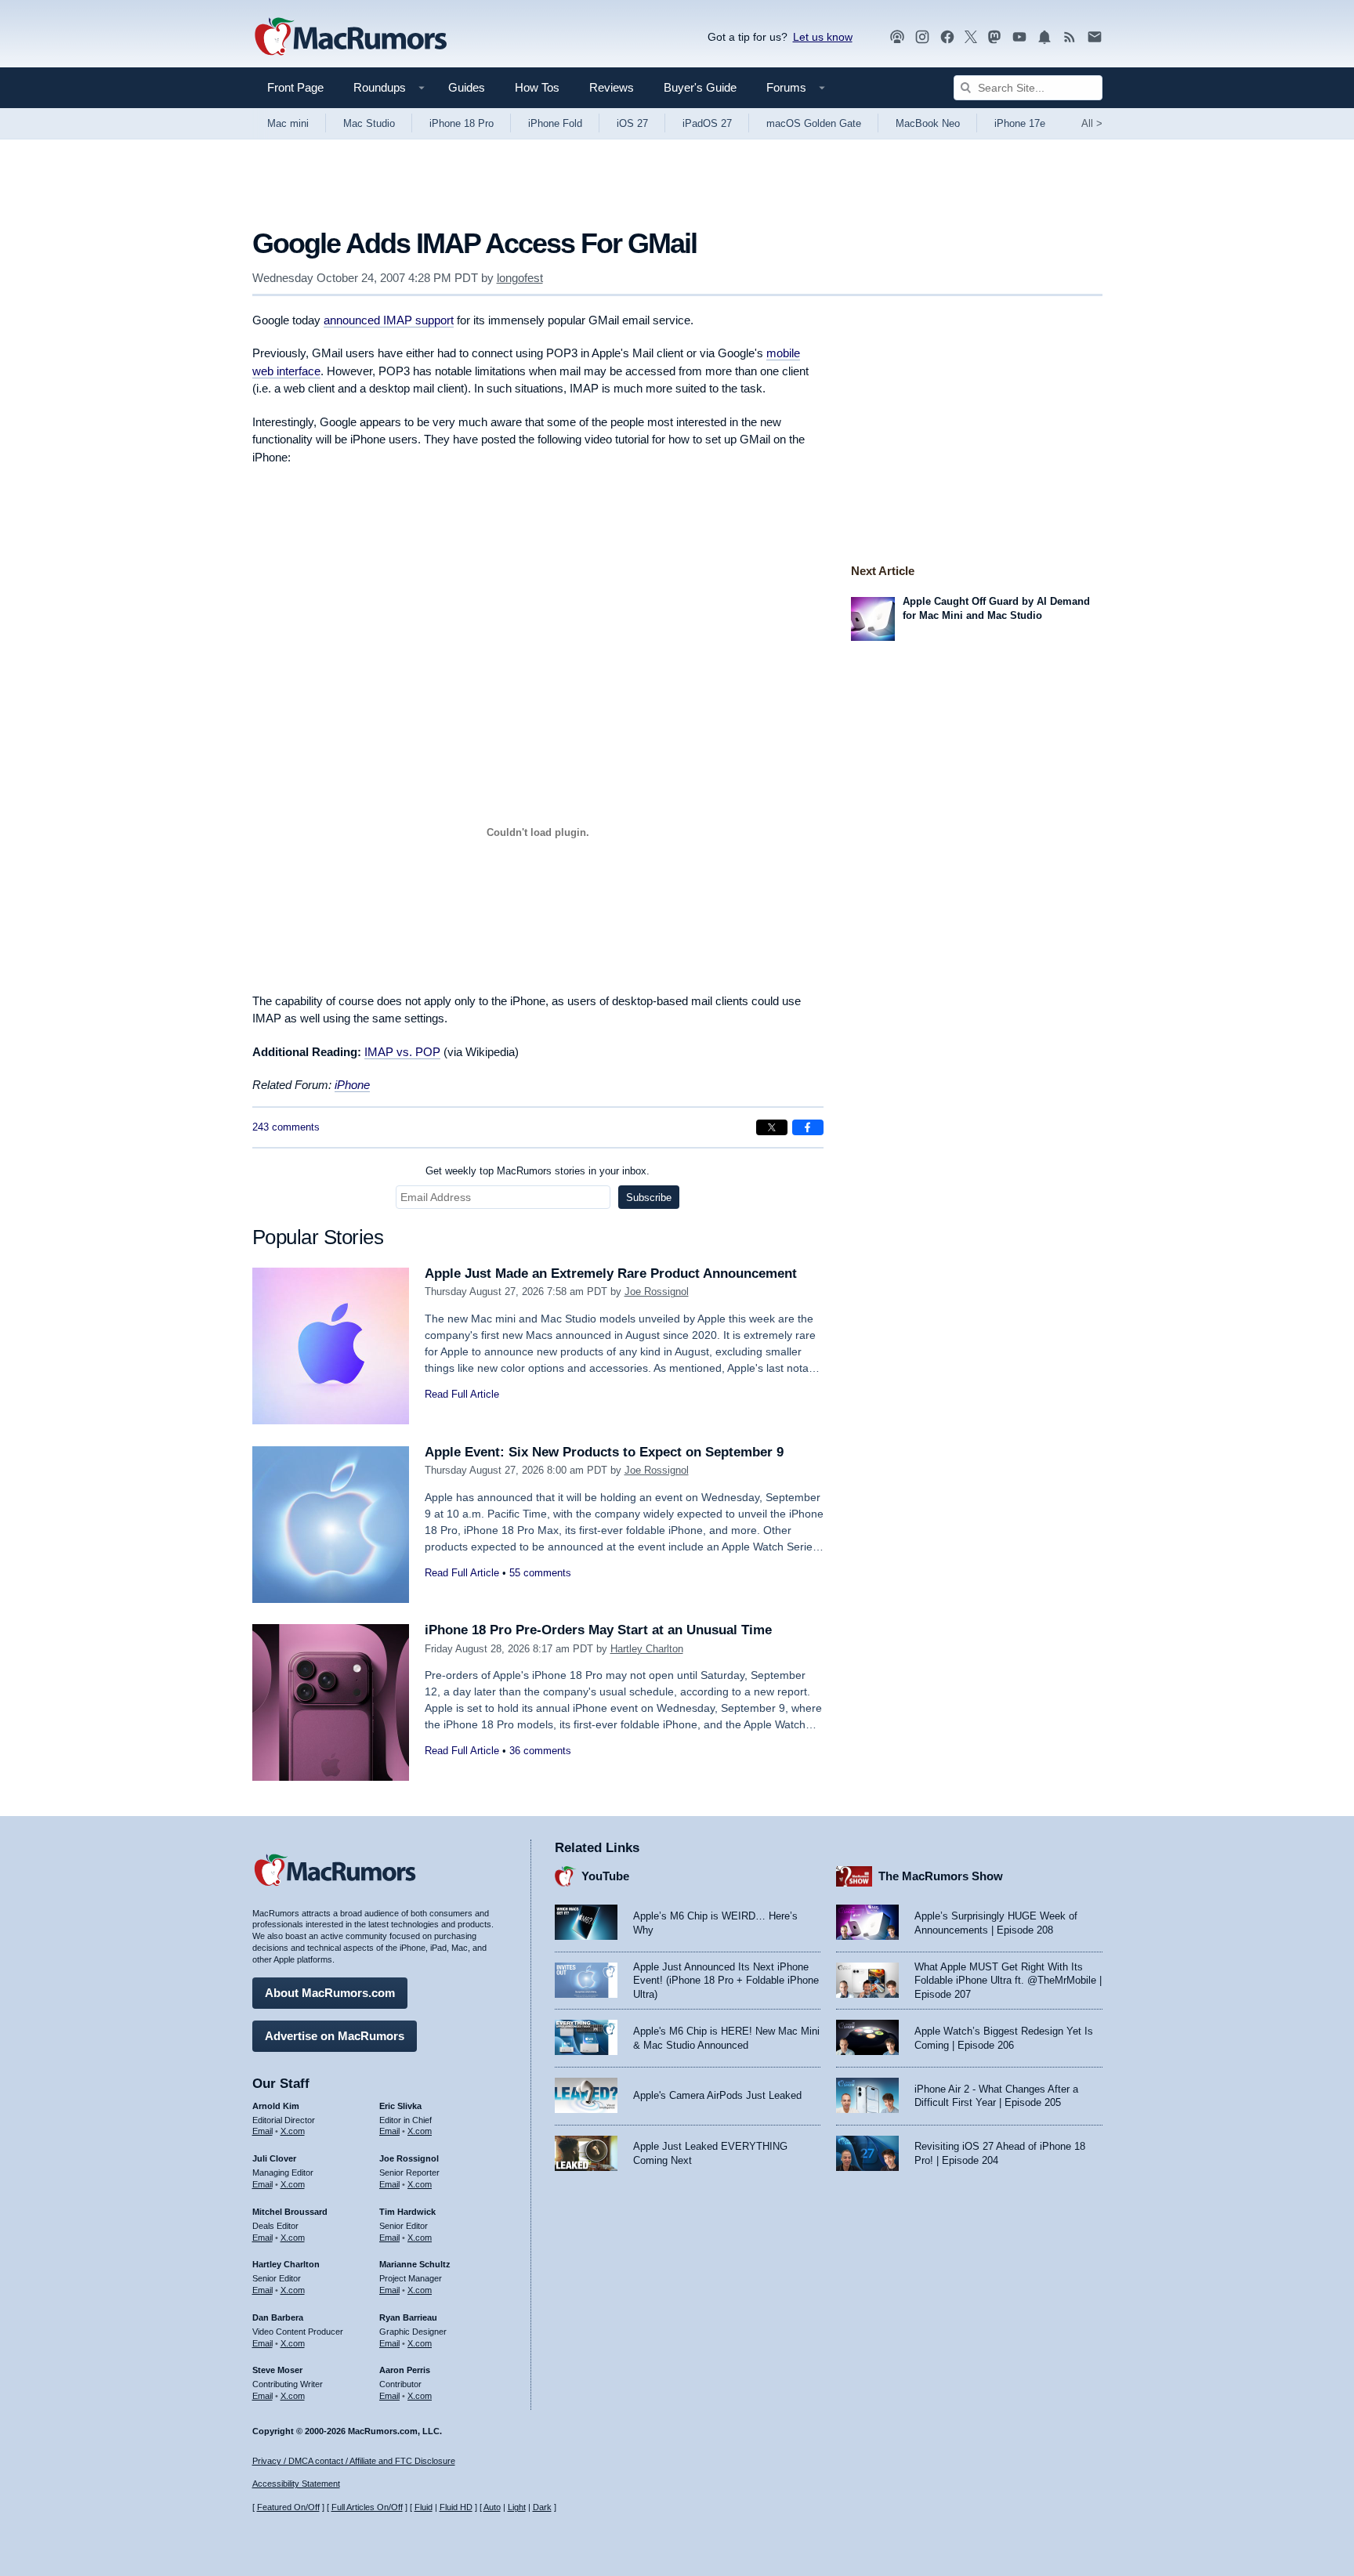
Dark (542, 2507)
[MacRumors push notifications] (1044, 37)
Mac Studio (369, 123)
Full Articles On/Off (367, 2507)
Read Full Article (462, 1394)
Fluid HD (456, 2507)
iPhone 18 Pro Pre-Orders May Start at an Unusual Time (598, 1630)
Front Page (295, 87)
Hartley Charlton (647, 1649)
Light (517, 2507)
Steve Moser (277, 2370)
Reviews (612, 87)
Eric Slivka (400, 2106)
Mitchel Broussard (290, 2212)
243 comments (286, 1127)
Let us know (823, 37)
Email (262, 2131)
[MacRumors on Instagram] (922, 37)
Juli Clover (274, 2158)
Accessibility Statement (296, 2484)
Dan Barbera (278, 2317)
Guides (467, 87)
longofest (520, 278)
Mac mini (288, 123)
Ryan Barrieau (408, 2317)
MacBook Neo (928, 123)
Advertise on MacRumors (335, 2036)
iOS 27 (632, 123)
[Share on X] (772, 1127)
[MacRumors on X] (971, 37)
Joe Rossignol (657, 1292)
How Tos (537, 87)
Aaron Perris (405, 2370)
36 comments (540, 1751)
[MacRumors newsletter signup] (1095, 37)
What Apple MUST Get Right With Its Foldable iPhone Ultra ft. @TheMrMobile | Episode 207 (1008, 1981)
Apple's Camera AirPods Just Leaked (717, 2095)
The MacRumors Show (941, 1876)
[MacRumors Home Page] (350, 38)
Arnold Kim (276, 2106)
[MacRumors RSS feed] (1070, 37)
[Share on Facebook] (808, 1127)
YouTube (605, 1876)
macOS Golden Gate (814, 123)
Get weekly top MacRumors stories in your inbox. (538, 1171)
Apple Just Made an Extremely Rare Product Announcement (611, 1274)
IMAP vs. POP (402, 1052)
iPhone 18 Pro (462, 123)
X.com (293, 2131)
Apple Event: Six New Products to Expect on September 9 (604, 1452)
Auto (492, 2507)
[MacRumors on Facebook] (947, 37)
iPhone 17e (1020, 123)
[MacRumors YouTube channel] (1019, 37)
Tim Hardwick (407, 2212)
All (1092, 123)
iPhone (352, 1085)
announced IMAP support (389, 320)
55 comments (540, 1573)
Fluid (424, 2507)
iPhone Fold (555, 123)
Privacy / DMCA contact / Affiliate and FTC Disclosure (354, 2461)
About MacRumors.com (330, 1993)
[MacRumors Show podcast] (897, 37)
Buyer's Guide (700, 87)
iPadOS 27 (707, 123)
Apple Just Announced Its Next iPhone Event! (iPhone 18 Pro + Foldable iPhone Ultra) (726, 1981)
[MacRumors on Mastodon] (994, 37)
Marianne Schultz (415, 2264)
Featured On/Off (288, 2507)
